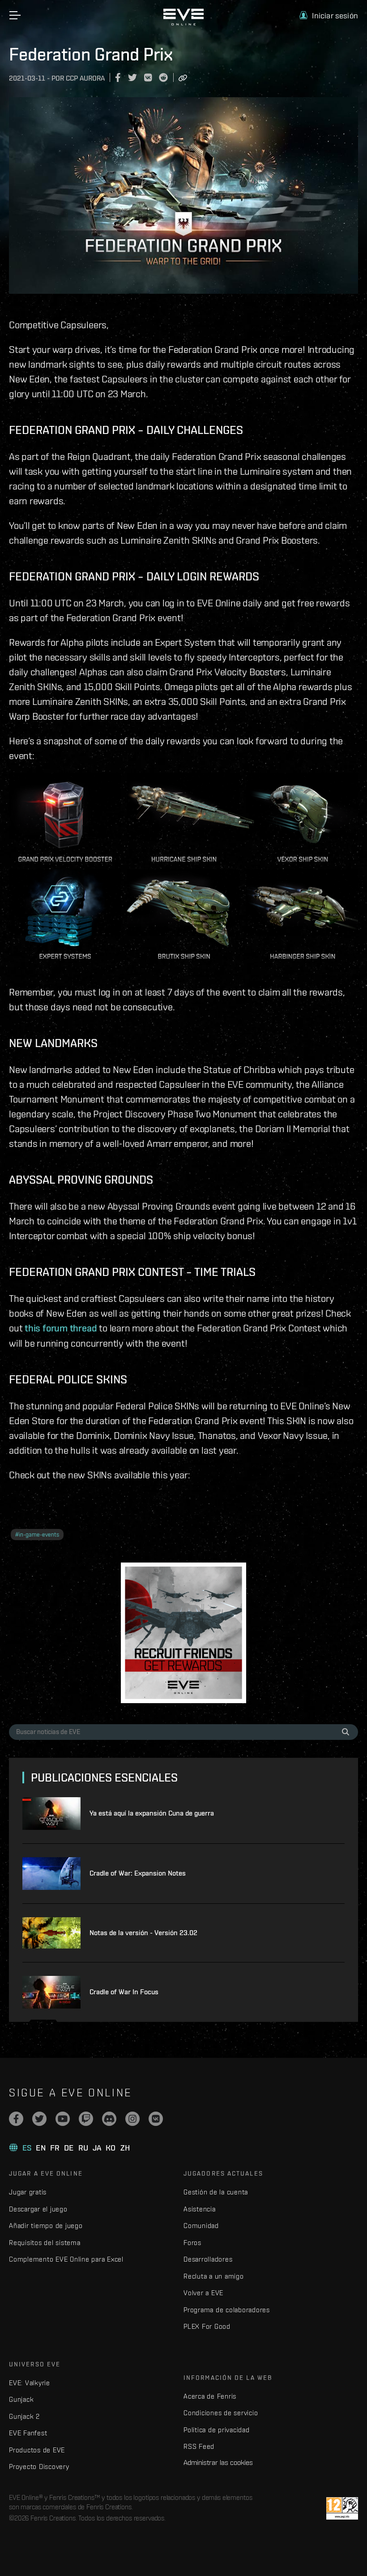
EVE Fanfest (28, 2433)
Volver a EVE (203, 2293)
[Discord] (109, 2119)
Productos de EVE (37, 2450)
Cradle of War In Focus (124, 1992)
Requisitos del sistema (45, 2243)
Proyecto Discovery (39, 2467)
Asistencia (200, 2209)
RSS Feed (199, 2446)
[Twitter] (39, 2119)
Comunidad (201, 2226)
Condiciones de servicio (221, 2413)
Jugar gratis (28, 2192)
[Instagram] (132, 2119)
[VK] (156, 2119)
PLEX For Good (207, 2326)
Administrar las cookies (218, 2462)
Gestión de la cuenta (216, 2192)
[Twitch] (86, 2119)
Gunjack (21, 2399)
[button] (329, 15)
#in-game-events (37, 1535)
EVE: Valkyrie (30, 2383)
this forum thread (61, 1328)
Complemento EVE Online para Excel (66, 2259)
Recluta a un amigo (214, 2276)
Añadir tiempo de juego (46, 2226)
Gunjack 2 (24, 2416)
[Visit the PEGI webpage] (342, 2508)
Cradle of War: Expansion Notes (138, 1873)
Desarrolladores (208, 2259)
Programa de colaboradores (227, 2310)
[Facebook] (16, 2119)
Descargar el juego (38, 2209)
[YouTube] (63, 2119)
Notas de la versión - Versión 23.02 (143, 1933)
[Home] (183, 23)
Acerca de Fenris (210, 2396)
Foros (192, 2243)
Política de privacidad (217, 2430)
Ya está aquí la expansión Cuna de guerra (152, 1813)
